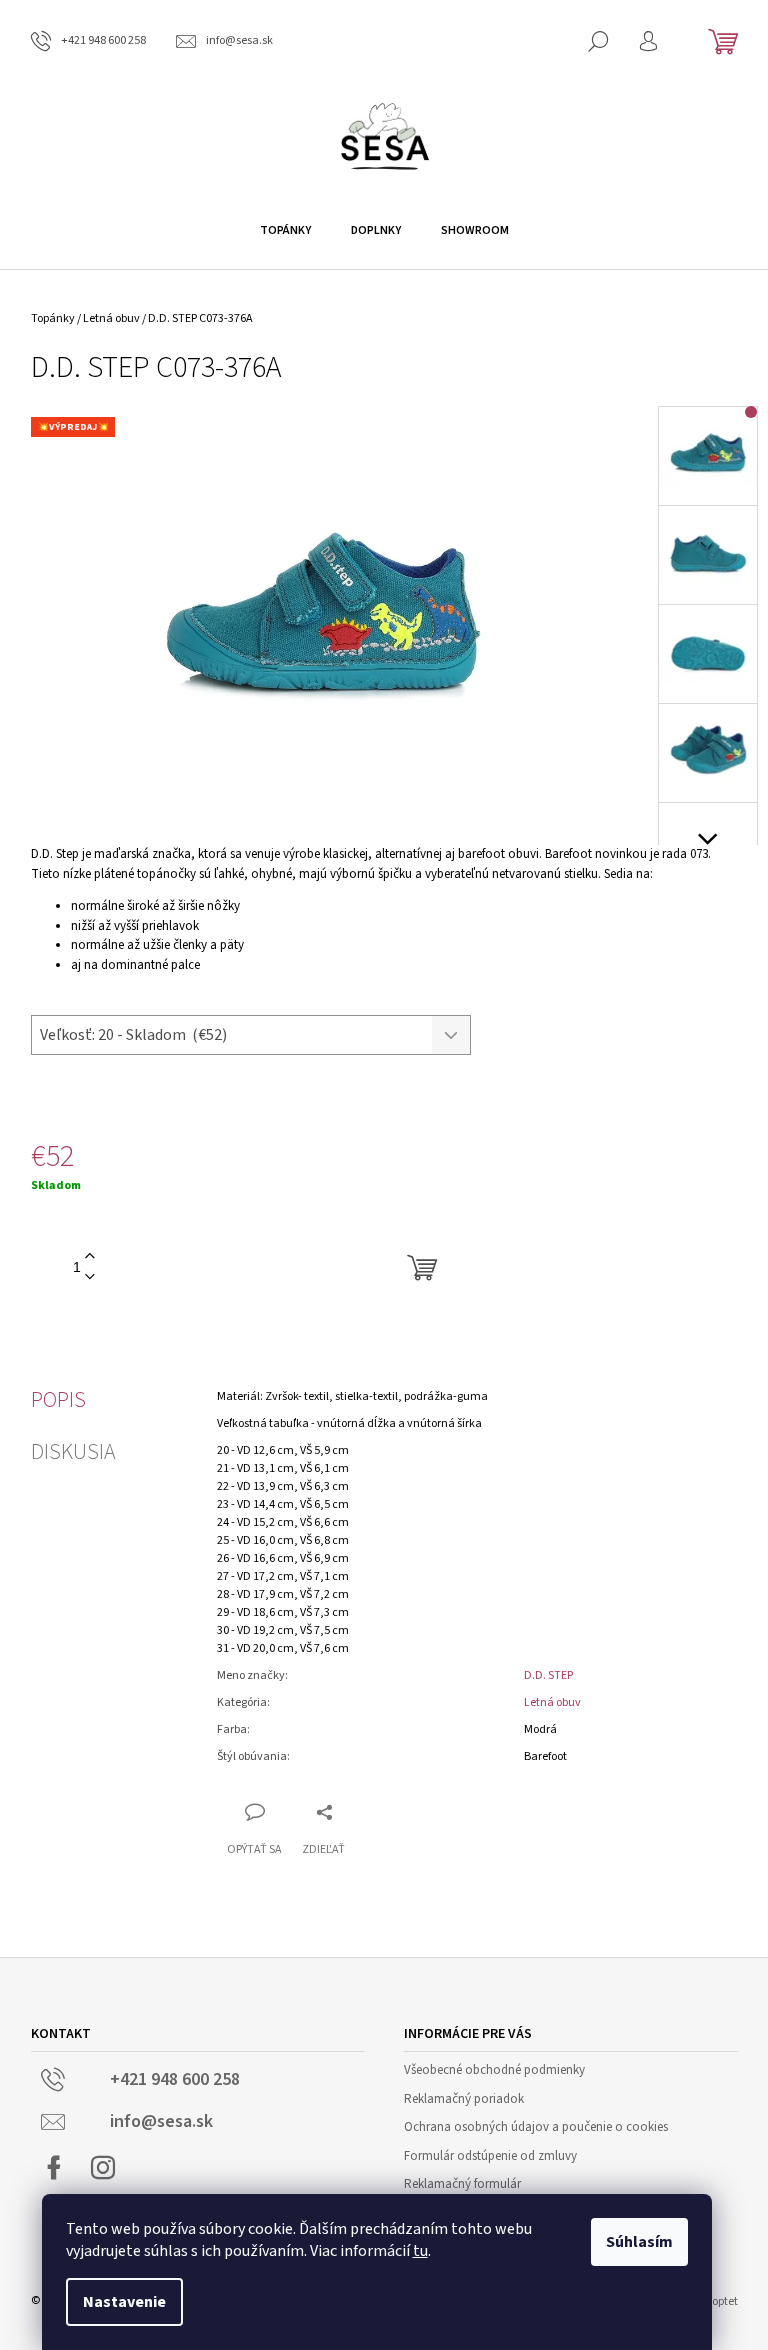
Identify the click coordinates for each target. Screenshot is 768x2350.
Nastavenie (124, 2302)
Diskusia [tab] (73, 1452)
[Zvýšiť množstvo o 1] (90, 1256)
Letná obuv (552, 1702)
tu (420, 2251)
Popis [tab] (58, 1400)
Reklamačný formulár (462, 2184)
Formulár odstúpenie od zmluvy (490, 2156)
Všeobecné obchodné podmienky (494, 2070)
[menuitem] (285, 231)
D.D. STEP (548, 1675)
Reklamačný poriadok (464, 2099)
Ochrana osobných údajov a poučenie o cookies (536, 2127)
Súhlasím (639, 2242)
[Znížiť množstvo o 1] (90, 1277)
